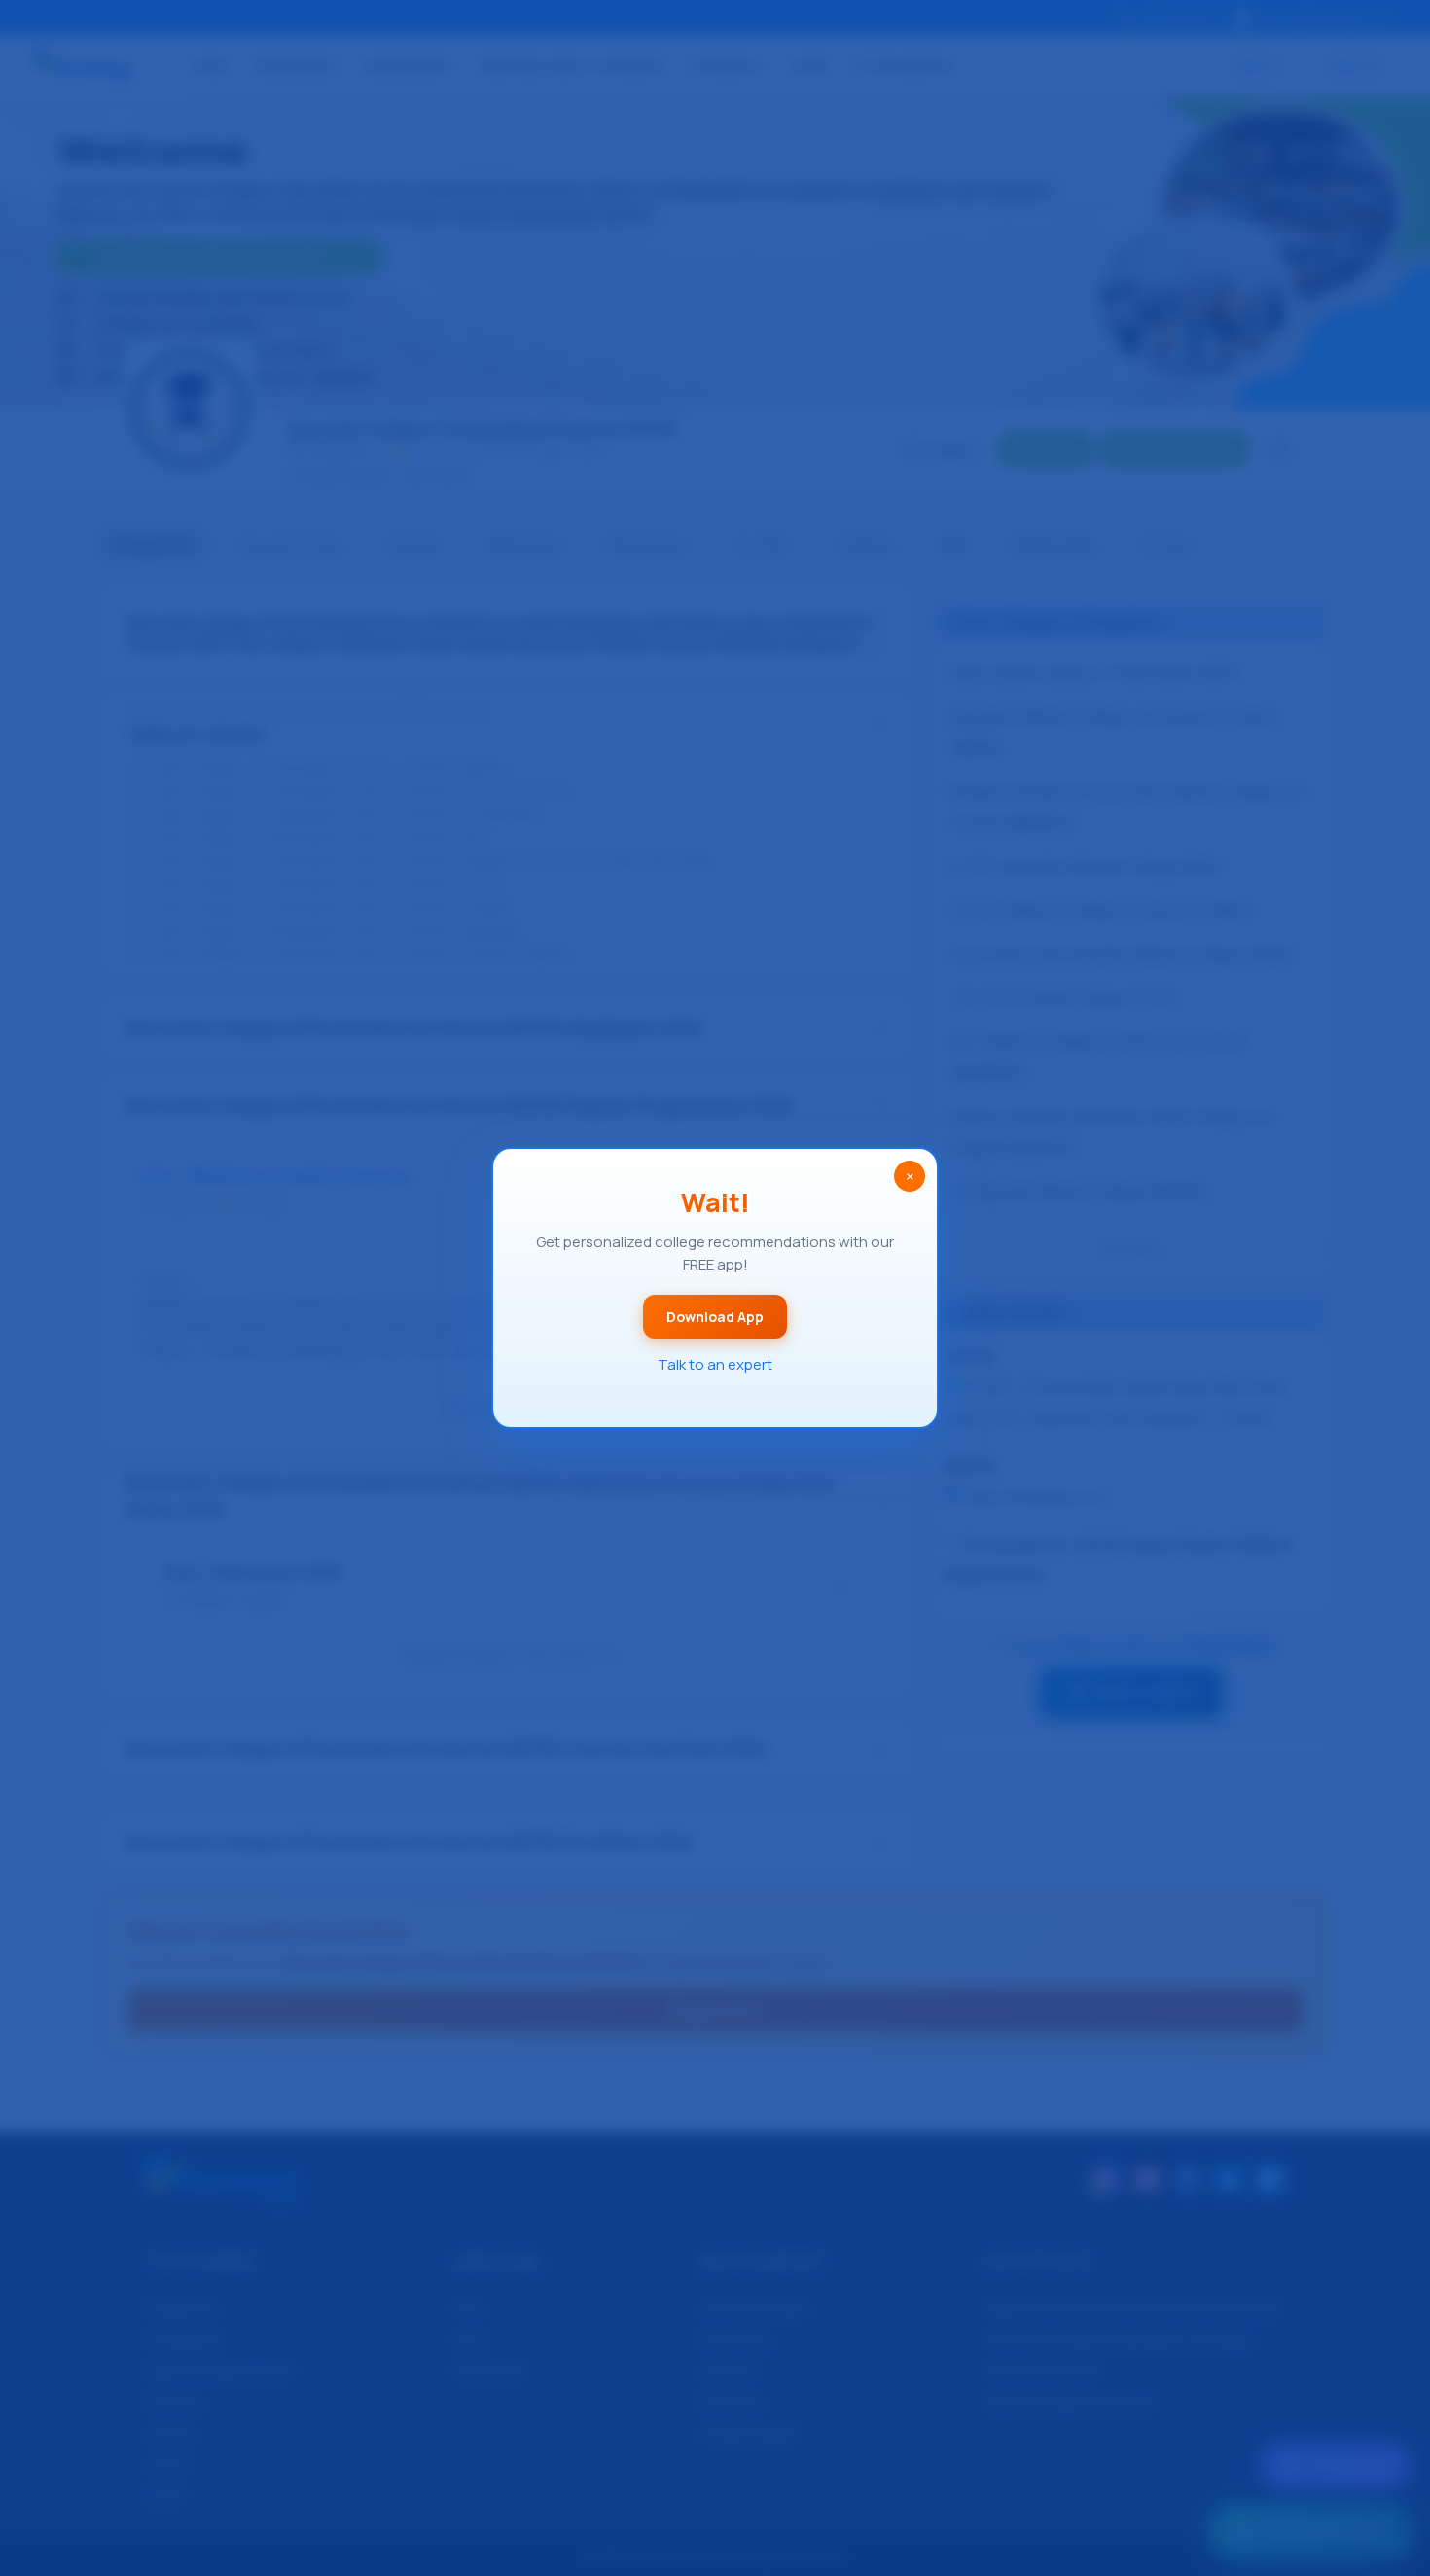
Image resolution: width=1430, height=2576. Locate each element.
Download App (715, 1317)
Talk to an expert (715, 1364)
